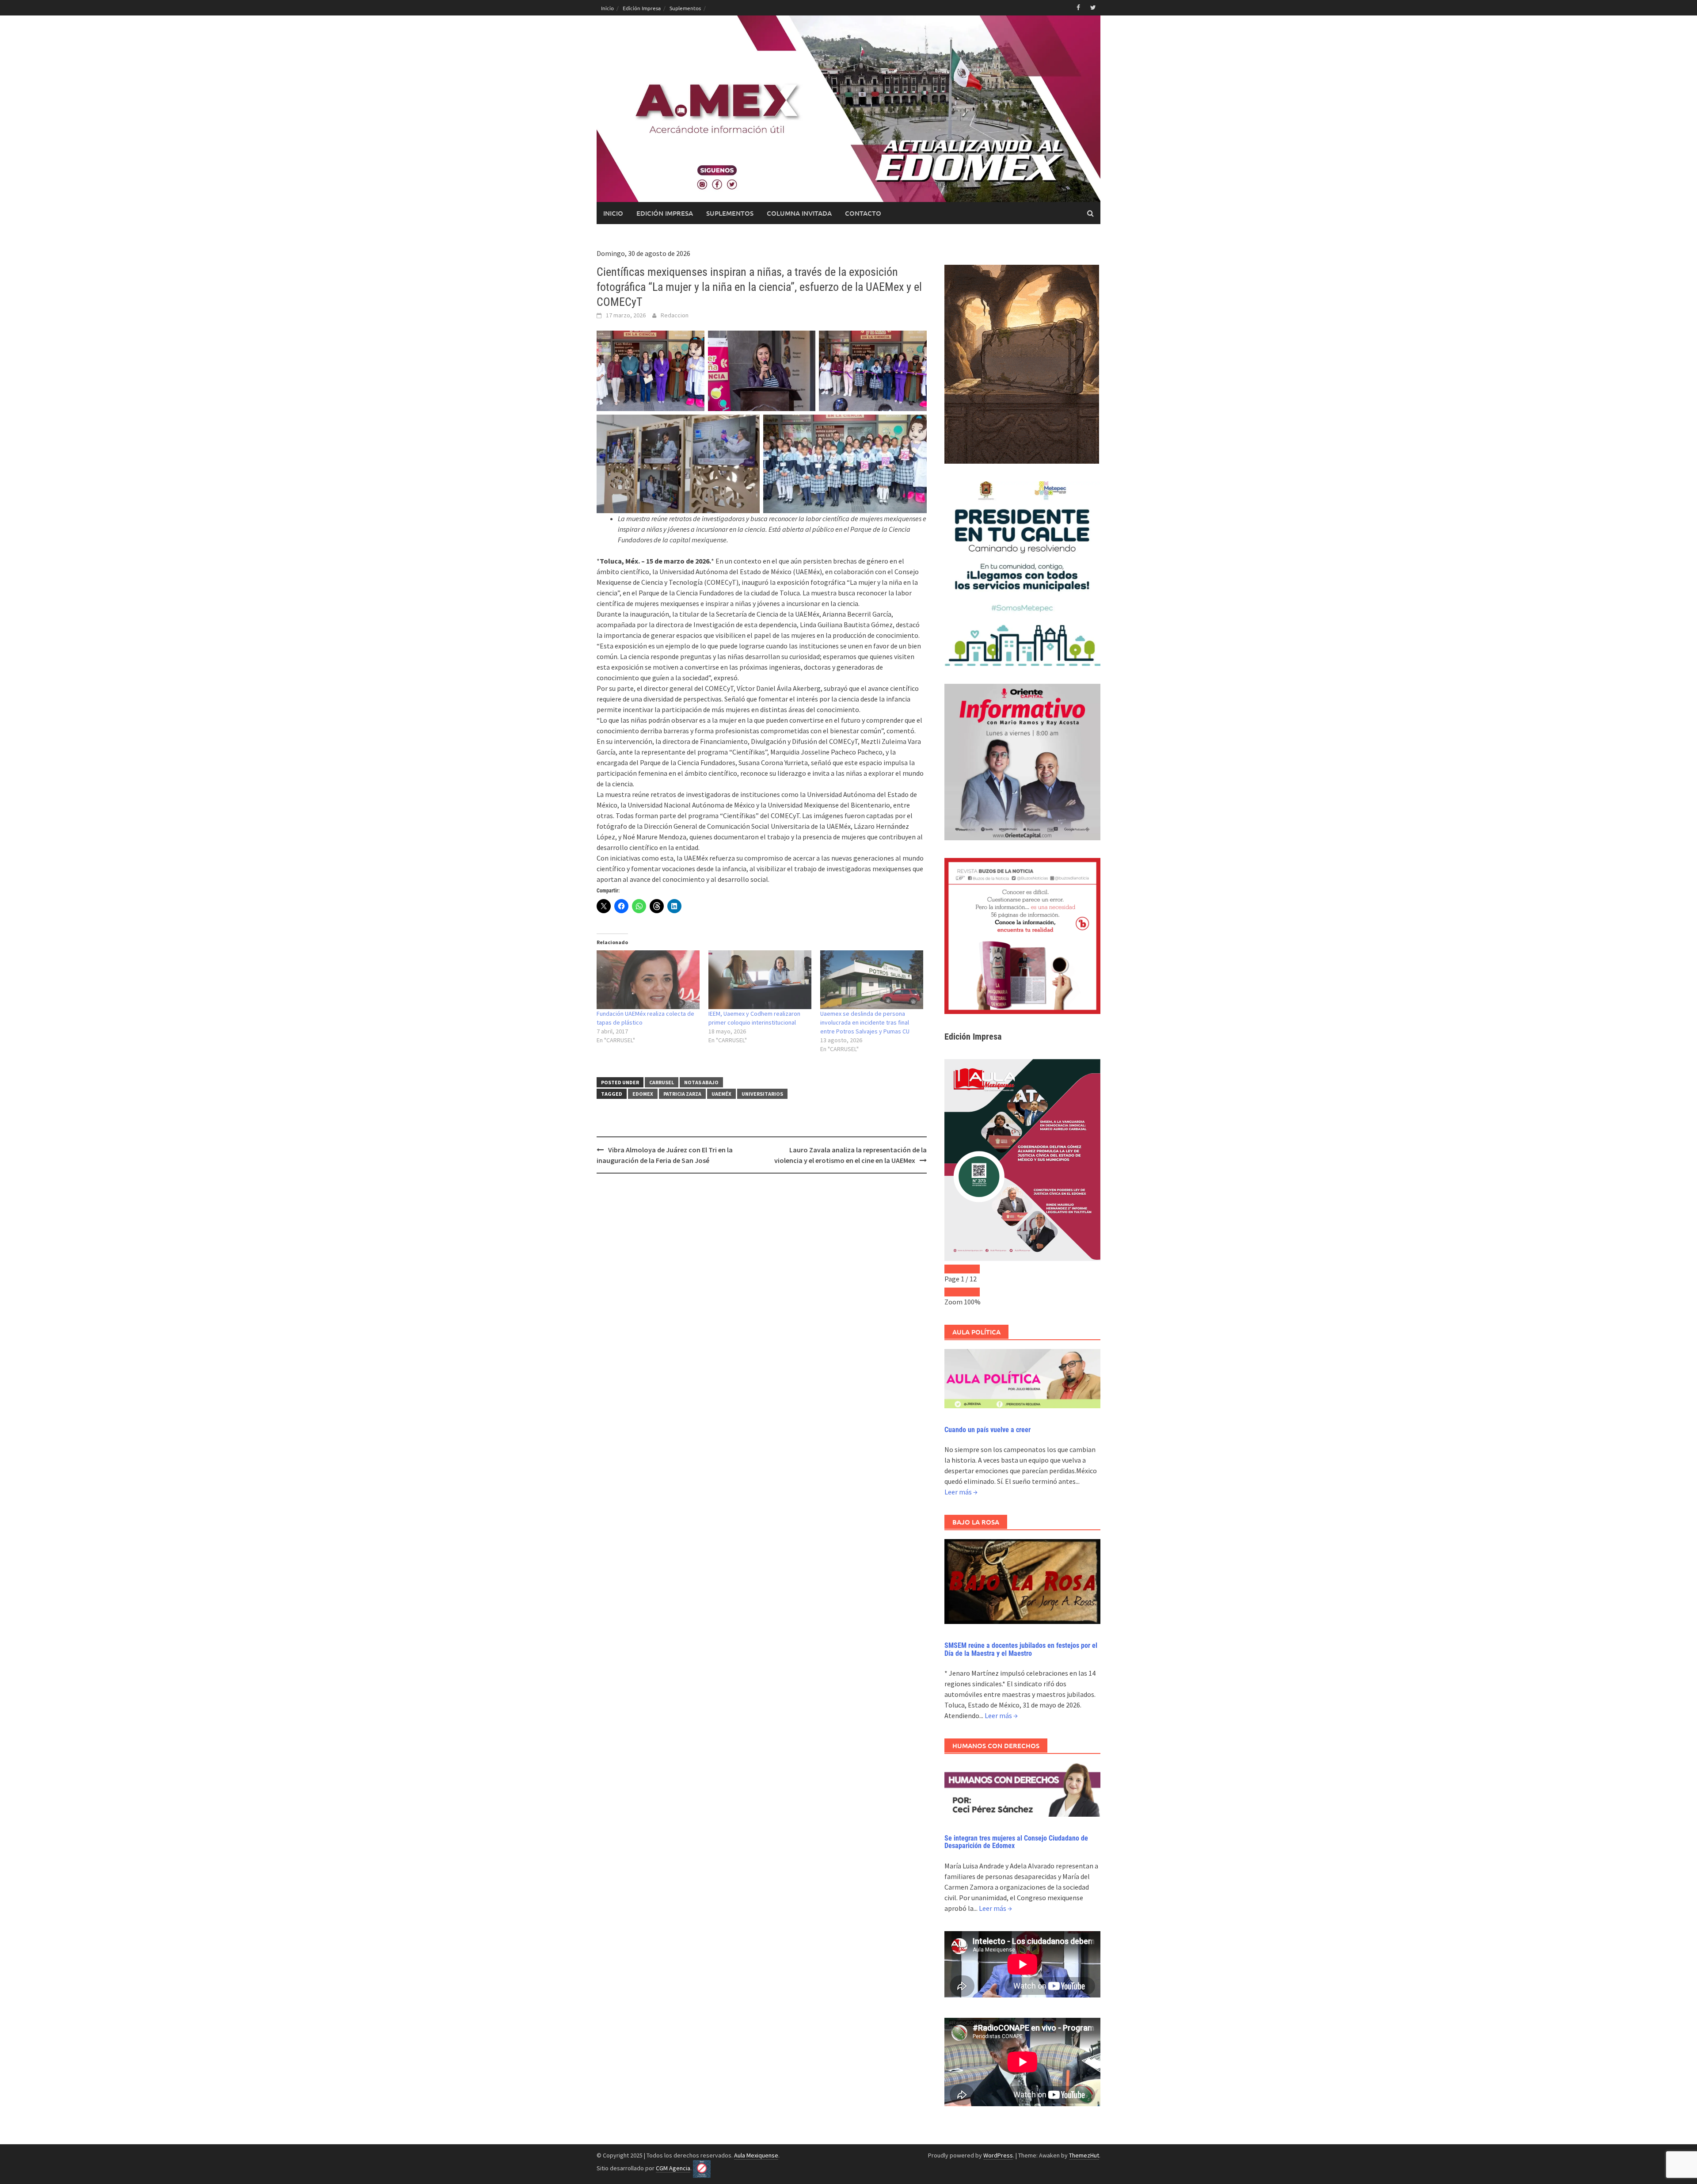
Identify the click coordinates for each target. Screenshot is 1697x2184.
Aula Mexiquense (756, 2155)
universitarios (762, 1094)
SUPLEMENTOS (730, 213)
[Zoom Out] (953, 1292)
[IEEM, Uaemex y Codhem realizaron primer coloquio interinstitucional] (760, 980)
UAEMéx (721, 1094)
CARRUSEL (662, 1082)
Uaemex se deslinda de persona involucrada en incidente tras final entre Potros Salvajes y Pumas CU (865, 1022)
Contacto (863, 213)
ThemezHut (1084, 2155)
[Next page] (971, 1269)
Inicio (607, 8)
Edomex (643, 1094)
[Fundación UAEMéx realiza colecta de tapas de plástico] (648, 980)
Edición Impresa (642, 8)
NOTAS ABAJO (701, 1082)
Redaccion (675, 315)
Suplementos (685, 8)
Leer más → (961, 1492)
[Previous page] (953, 1269)
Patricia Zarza (682, 1094)
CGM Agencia (673, 2168)
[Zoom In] (971, 1292)
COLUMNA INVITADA (799, 213)
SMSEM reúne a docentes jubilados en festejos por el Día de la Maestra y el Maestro (1021, 1649)
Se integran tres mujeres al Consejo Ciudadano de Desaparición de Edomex (1016, 1842)
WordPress (998, 2155)
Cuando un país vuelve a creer (987, 1430)
